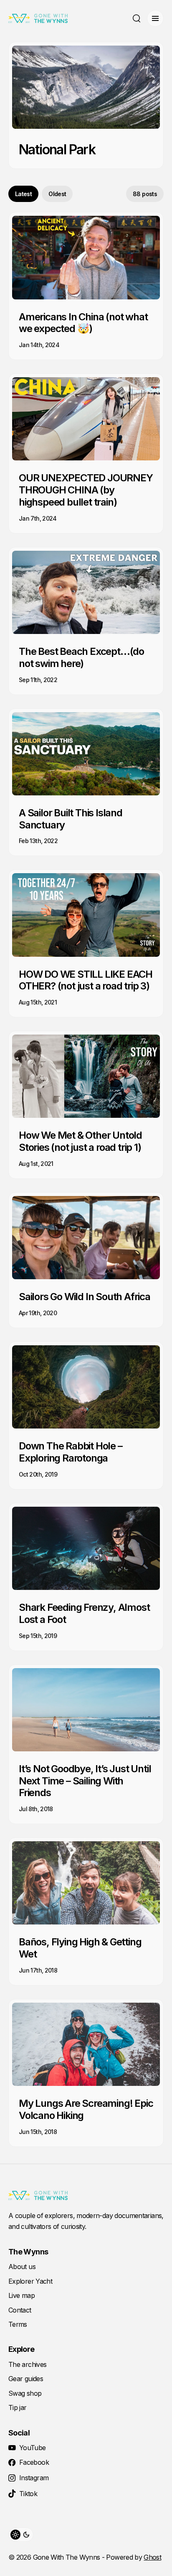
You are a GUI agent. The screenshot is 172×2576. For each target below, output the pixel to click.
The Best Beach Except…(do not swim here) (81, 657)
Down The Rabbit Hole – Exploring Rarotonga (71, 1452)
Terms (18, 2324)
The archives (27, 2364)
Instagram (34, 2478)
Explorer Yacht (30, 2281)
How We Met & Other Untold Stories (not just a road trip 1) (80, 1141)
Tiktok (28, 2494)
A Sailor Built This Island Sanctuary (71, 819)
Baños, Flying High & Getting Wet (80, 1948)
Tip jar (18, 2407)
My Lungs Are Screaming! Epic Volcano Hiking (86, 2109)
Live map (21, 2295)
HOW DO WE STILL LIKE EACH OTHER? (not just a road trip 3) (86, 980)
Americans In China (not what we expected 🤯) (83, 323)
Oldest (57, 194)
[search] (137, 18)
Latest (23, 194)
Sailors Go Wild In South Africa (85, 1297)
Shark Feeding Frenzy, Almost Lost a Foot (84, 1613)
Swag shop (25, 2393)
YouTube (33, 2448)
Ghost (152, 2557)
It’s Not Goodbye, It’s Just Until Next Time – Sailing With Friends (85, 1781)
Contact (20, 2310)
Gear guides (26, 2379)
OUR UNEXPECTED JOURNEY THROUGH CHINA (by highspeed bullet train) (86, 490)
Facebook (34, 2462)
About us (22, 2267)
